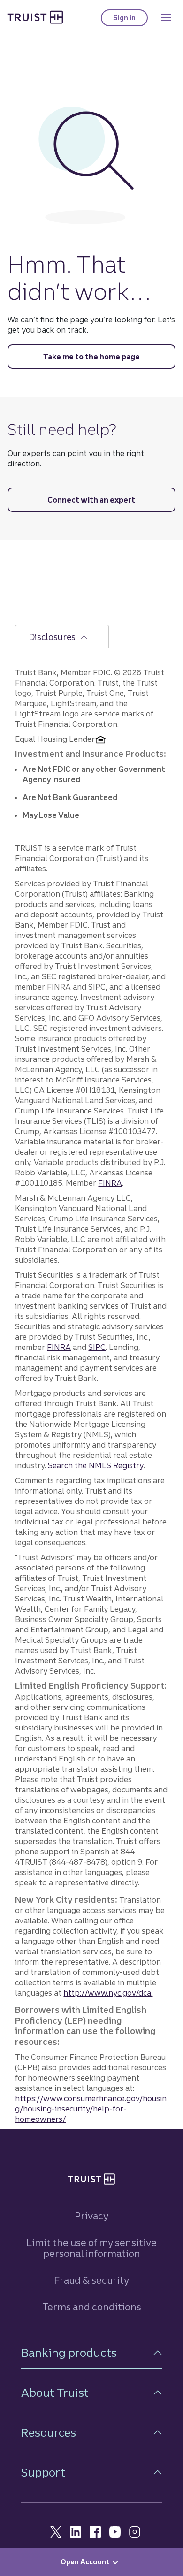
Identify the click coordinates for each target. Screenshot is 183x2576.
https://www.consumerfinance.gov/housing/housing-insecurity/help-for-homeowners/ (91, 2109)
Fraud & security (91, 2280)
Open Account (85, 2562)
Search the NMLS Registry (96, 1465)
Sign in (130, 20)
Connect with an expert (91, 500)
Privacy (91, 2216)
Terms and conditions (92, 2307)
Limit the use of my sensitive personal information (91, 2248)
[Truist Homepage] (35, 17)
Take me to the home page (91, 357)
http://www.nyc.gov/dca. (108, 1993)
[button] (91, 2353)
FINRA (110, 1183)
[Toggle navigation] (166, 17)
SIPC (97, 1347)
